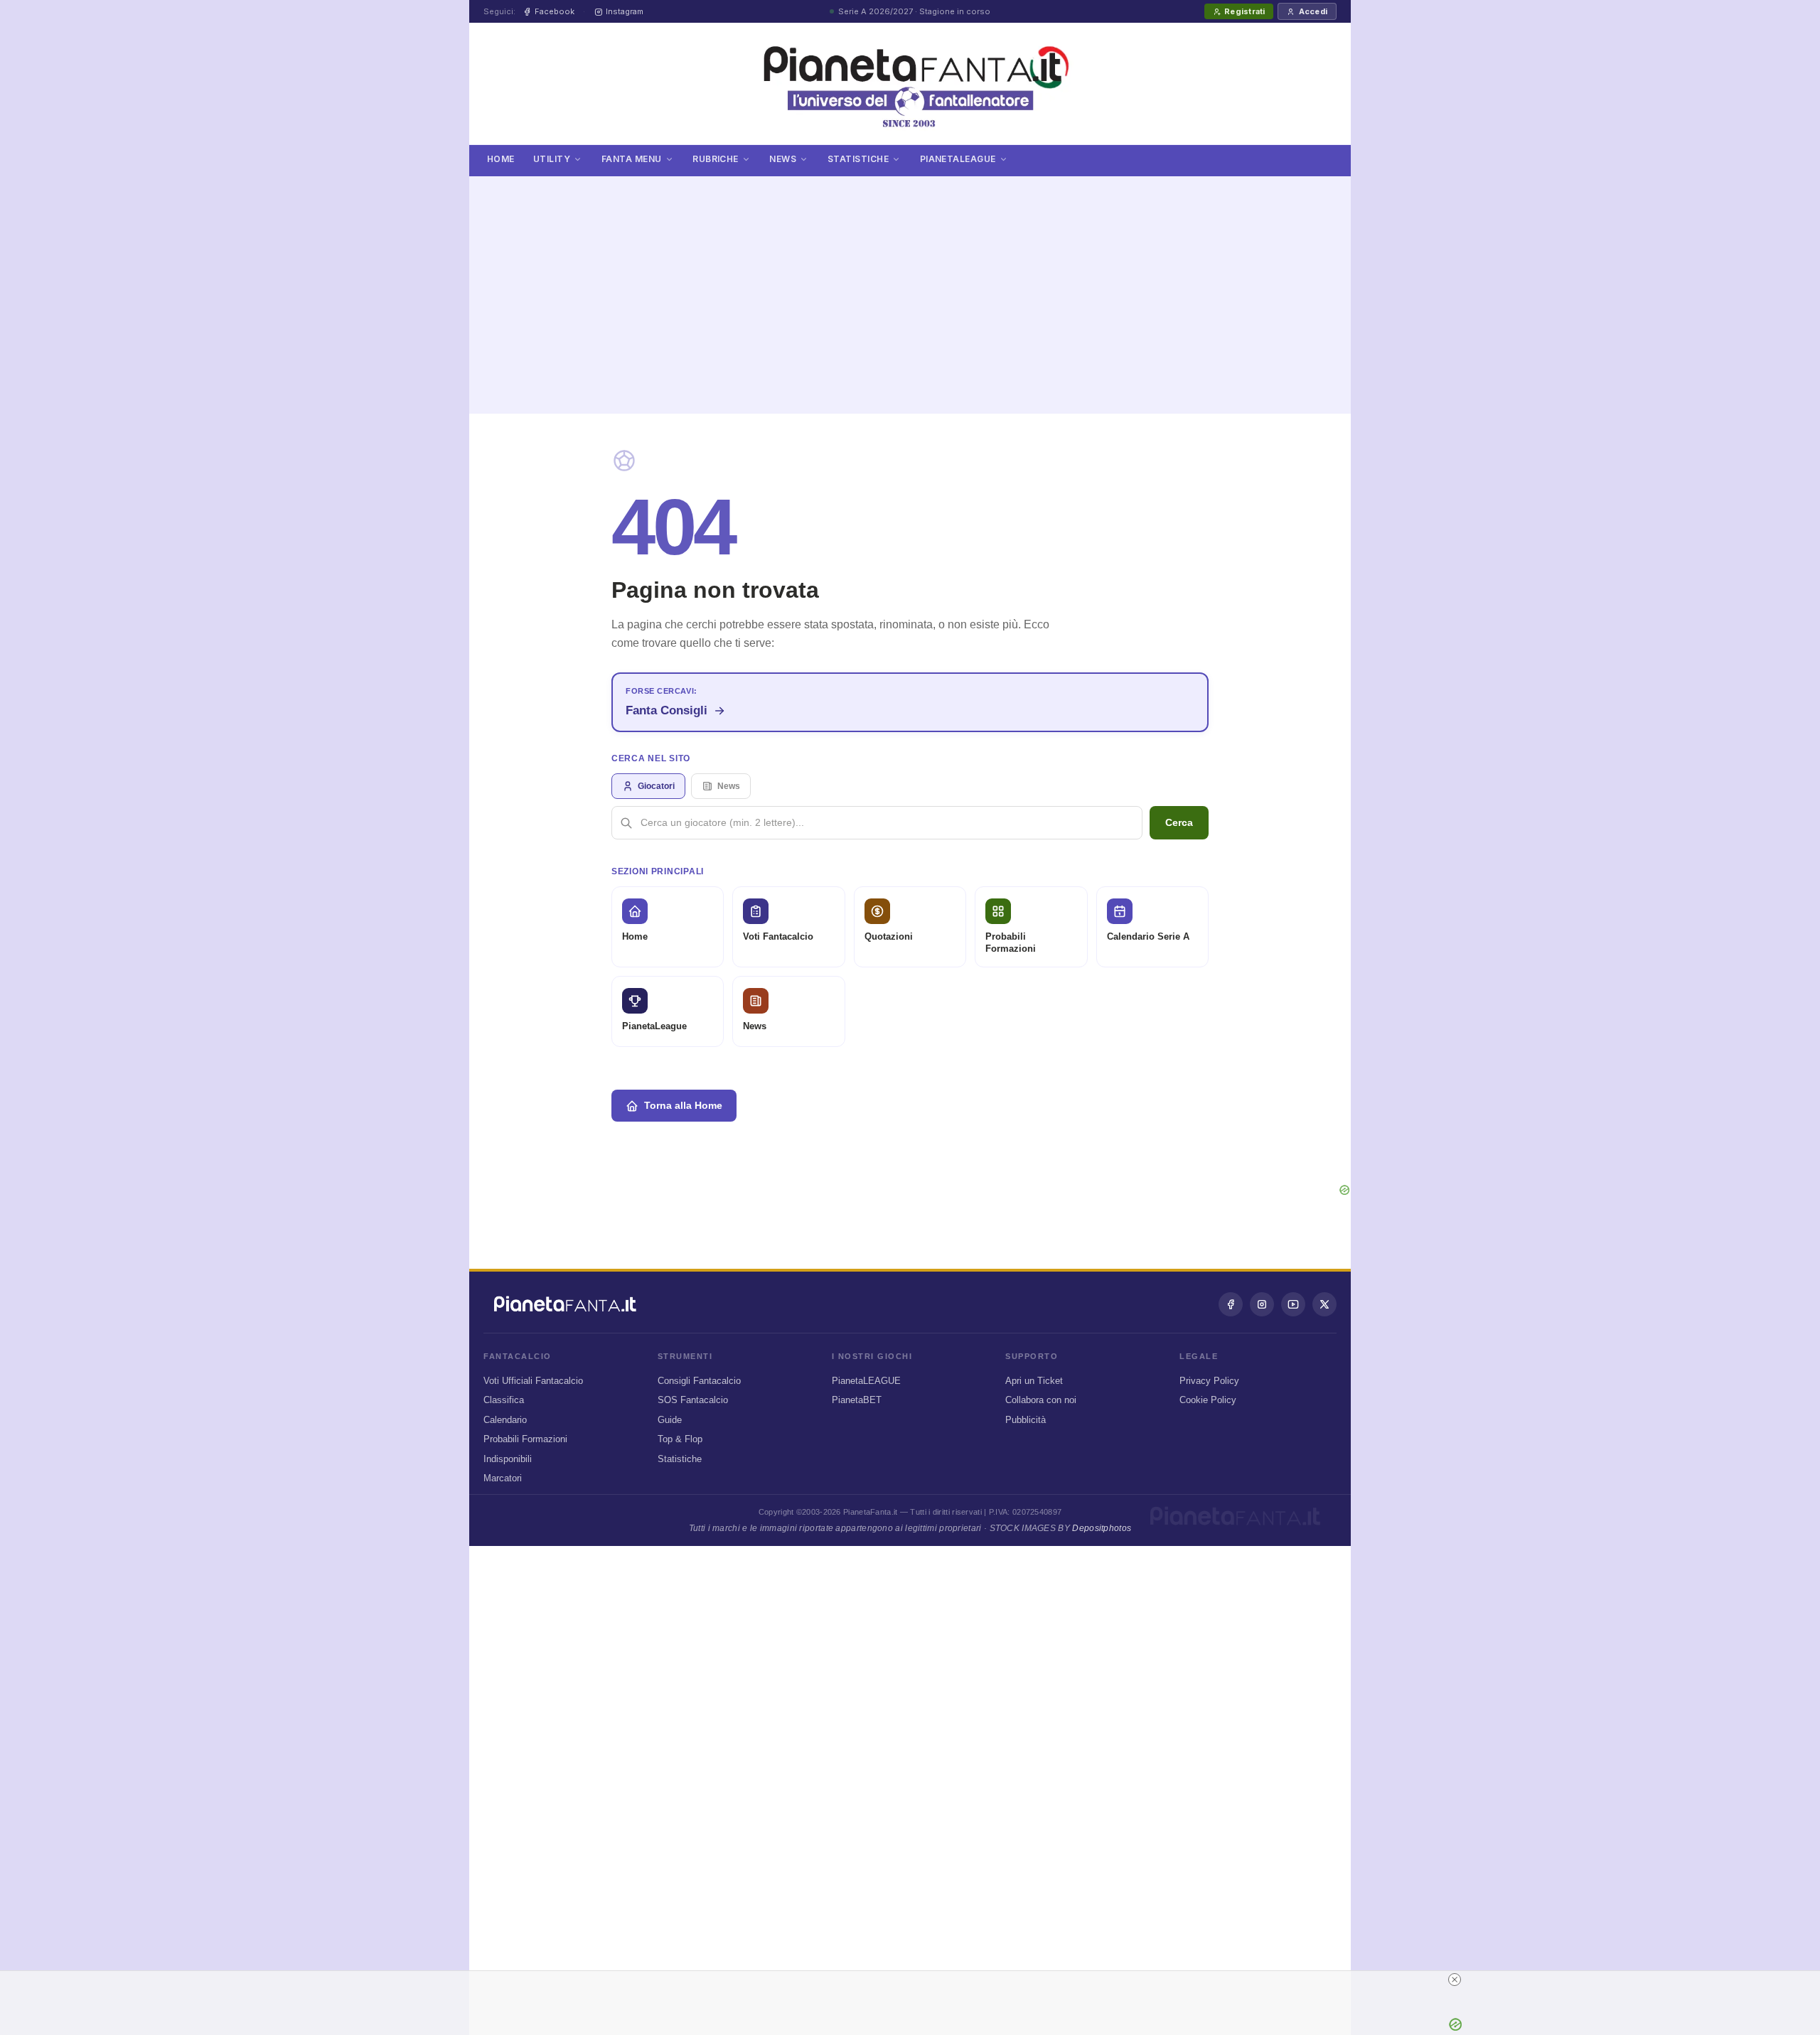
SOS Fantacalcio (693, 1400)
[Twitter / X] (1324, 1304)
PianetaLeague (958, 159)
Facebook (555, 11)
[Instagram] (1262, 1304)
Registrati (1244, 11)
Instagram (625, 11)
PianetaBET (857, 1400)
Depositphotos (1102, 1528)
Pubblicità (1026, 1420)
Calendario (505, 1420)
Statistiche (858, 159)
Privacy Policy (1209, 1381)
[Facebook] (1231, 1304)
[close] (1455, 1980)
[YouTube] (1293, 1304)
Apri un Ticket (1034, 1381)
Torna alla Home (683, 1105)
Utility (552, 159)
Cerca (1179, 822)
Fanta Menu (632, 159)
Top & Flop (680, 1439)
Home (501, 159)
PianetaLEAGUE (866, 1381)
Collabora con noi (1041, 1400)
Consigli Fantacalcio (699, 1381)
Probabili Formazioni (525, 1439)
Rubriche (716, 159)
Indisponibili (508, 1459)
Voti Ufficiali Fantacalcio (533, 1381)
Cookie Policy (1208, 1400)
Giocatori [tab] (656, 786)
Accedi (1313, 11)
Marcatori (503, 1478)
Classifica (504, 1400)
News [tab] (729, 786)
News (783, 159)
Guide (670, 1420)
